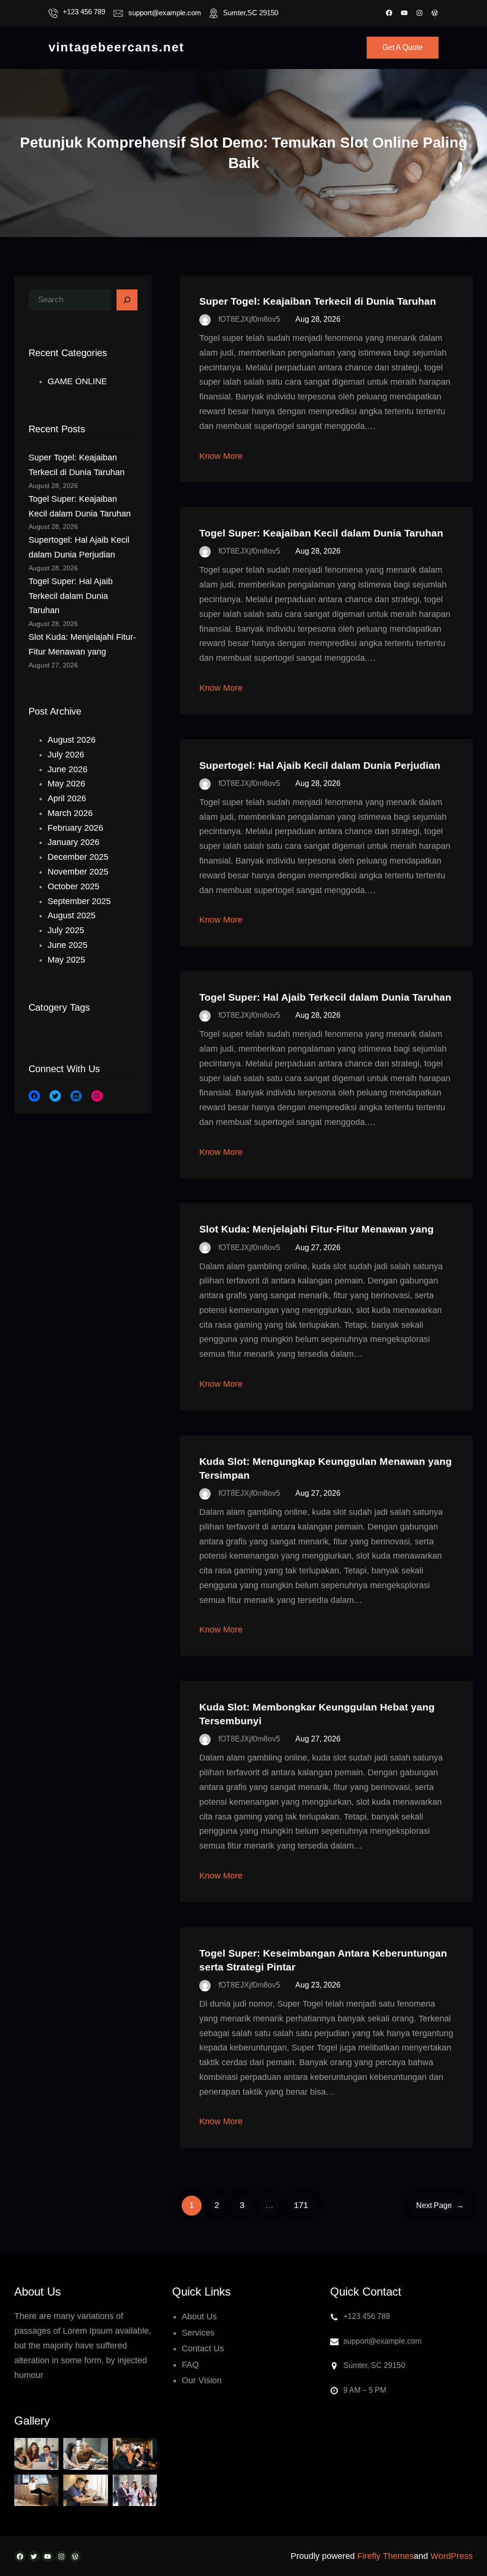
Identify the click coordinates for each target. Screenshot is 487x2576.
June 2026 (68, 769)
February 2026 (75, 828)
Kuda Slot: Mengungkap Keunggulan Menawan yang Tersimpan (326, 1468)
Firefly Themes (385, 2556)
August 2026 (72, 740)
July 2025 (66, 930)
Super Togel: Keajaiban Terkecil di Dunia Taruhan (318, 301)
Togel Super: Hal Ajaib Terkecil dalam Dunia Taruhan (71, 596)
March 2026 (70, 813)
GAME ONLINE (77, 381)
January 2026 (73, 842)
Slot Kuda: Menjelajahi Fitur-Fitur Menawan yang (317, 1229)
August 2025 (72, 915)
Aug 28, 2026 (318, 319)
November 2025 (78, 872)
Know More (221, 456)
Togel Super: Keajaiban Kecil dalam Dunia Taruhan (321, 533)
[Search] (127, 300)
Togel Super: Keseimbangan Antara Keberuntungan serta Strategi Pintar (323, 1960)
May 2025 (66, 960)
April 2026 (67, 798)
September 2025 (79, 901)
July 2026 (66, 755)
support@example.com (165, 13)
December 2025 (78, 857)
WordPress (452, 2556)
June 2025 (68, 945)
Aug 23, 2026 (318, 1985)
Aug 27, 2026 (318, 1248)
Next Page (440, 2205)
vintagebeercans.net (117, 47)
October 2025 (73, 886)
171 (301, 2205)
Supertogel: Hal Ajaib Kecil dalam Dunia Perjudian (320, 765)
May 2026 (66, 784)
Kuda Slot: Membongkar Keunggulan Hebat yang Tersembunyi (317, 1714)
